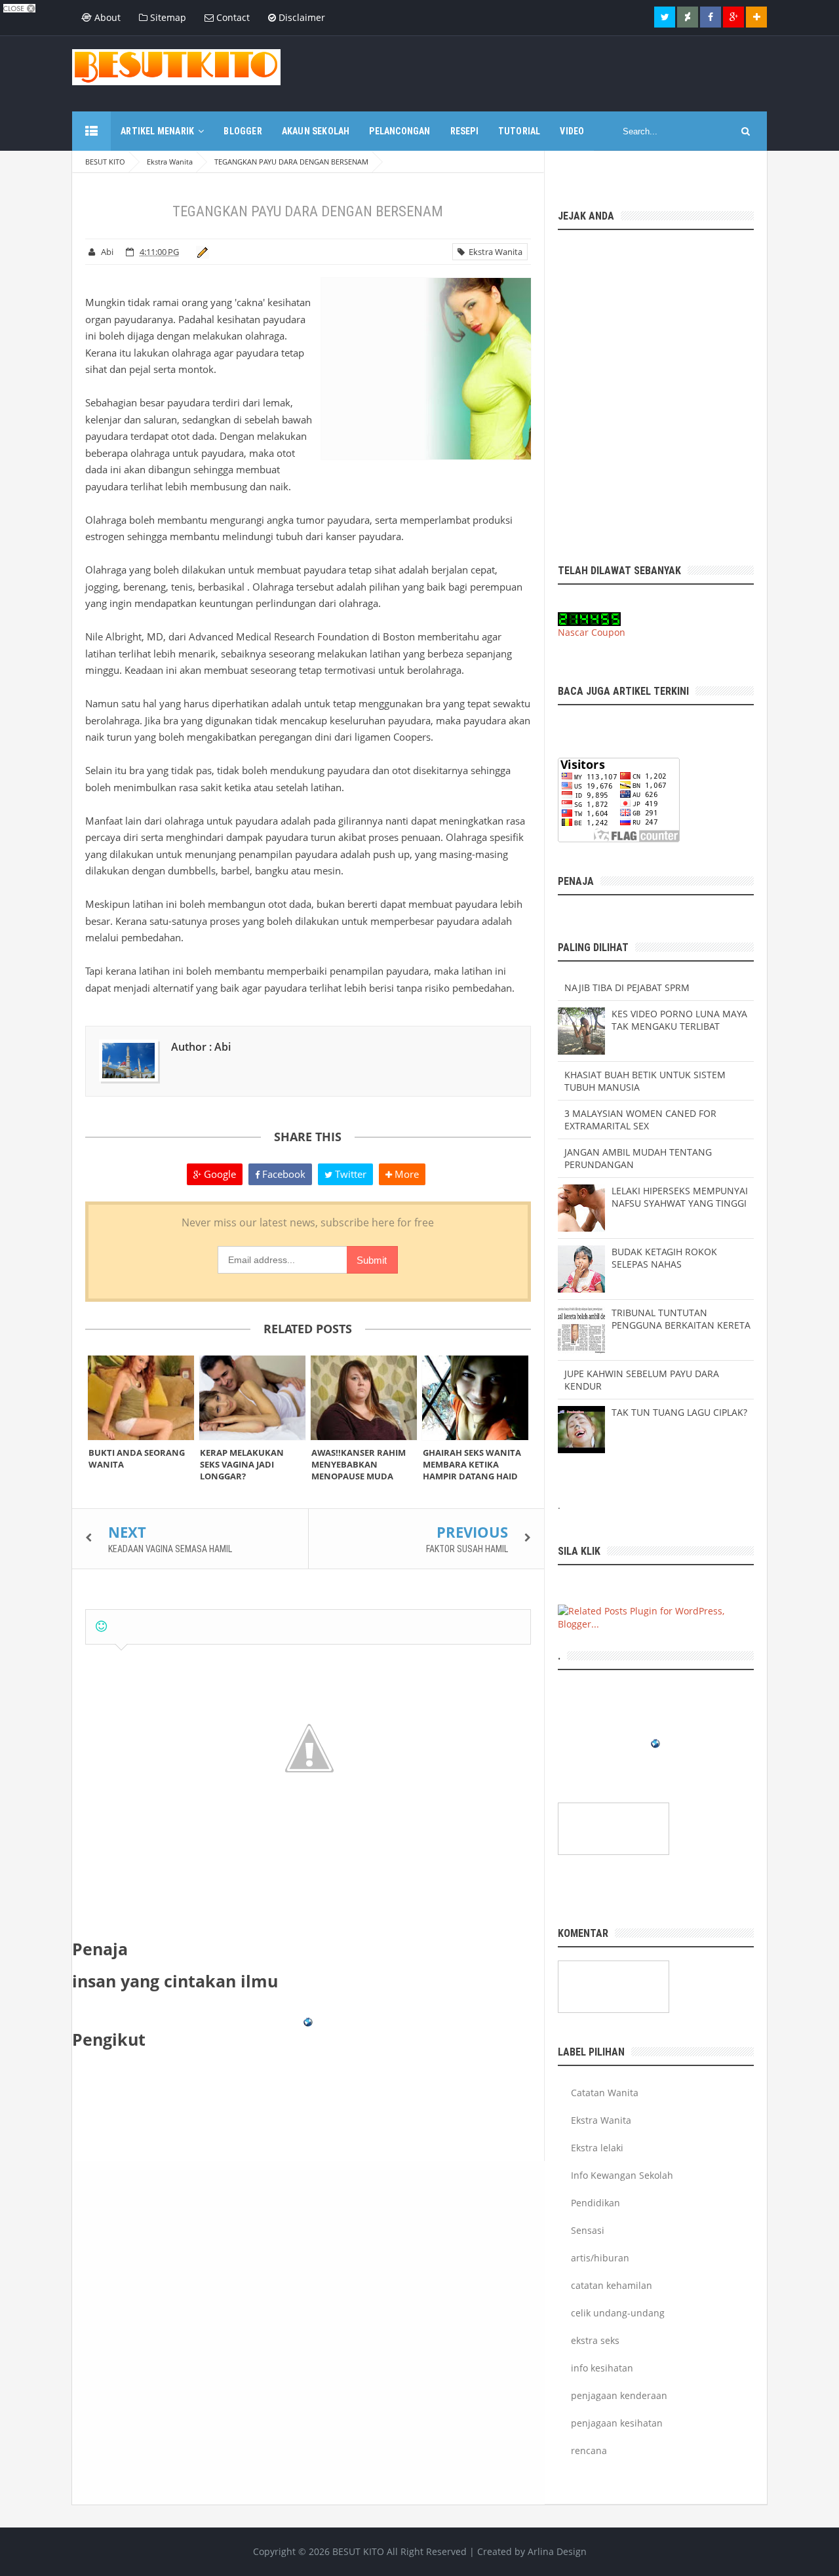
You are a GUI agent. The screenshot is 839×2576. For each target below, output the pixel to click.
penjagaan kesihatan (617, 2423)
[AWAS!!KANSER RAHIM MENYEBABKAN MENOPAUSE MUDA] (364, 1398)
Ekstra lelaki (597, 2148)
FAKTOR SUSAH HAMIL (467, 1549)
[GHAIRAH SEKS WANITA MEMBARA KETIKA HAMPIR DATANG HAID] (475, 1398)
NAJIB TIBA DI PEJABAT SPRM (627, 987)
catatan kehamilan (612, 2285)
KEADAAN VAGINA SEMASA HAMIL (170, 1549)
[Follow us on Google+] (733, 17)
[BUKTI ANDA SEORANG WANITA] (141, 1398)
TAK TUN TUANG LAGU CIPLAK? (679, 1412)
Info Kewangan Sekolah (622, 2175)
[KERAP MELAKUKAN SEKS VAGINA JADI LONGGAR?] (252, 1398)
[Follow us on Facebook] (711, 17)
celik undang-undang (618, 2313)
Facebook (283, 1174)
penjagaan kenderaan (619, 2395)
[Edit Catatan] (200, 252)
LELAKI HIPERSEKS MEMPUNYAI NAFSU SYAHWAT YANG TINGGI (680, 1197)
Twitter (349, 1174)
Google (219, 1174)
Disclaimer (301, 17)
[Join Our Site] (756, 17)
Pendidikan (595, 2203)
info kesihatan (602, 2368)
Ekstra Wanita (494, 252)
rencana (589, 2450)
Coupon (608, 632)
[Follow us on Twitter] (665, 17)
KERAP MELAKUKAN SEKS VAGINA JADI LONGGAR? (242, 1464)
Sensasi (588, 2230)
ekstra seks (595, 2340)
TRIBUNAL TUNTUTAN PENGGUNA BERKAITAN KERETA (681, 1319)
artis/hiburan (600, 2258)
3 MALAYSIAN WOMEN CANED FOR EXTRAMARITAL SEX (640, 1120)
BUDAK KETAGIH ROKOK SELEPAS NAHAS (664, 1258)
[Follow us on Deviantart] (688, 17)
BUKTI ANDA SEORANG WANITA (137, 1458)
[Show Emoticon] (101, 1627)
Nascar (573, 632)
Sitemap (167, 17)
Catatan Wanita (605, 2093)
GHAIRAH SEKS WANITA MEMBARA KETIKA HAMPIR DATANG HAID (472, 1464)
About (106, 17)
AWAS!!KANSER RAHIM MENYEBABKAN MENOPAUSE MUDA (359, 1464)
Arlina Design (557, 2551)
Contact (232, 17)
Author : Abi (201, 1047)
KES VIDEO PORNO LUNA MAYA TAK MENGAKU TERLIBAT (679, 1020)
